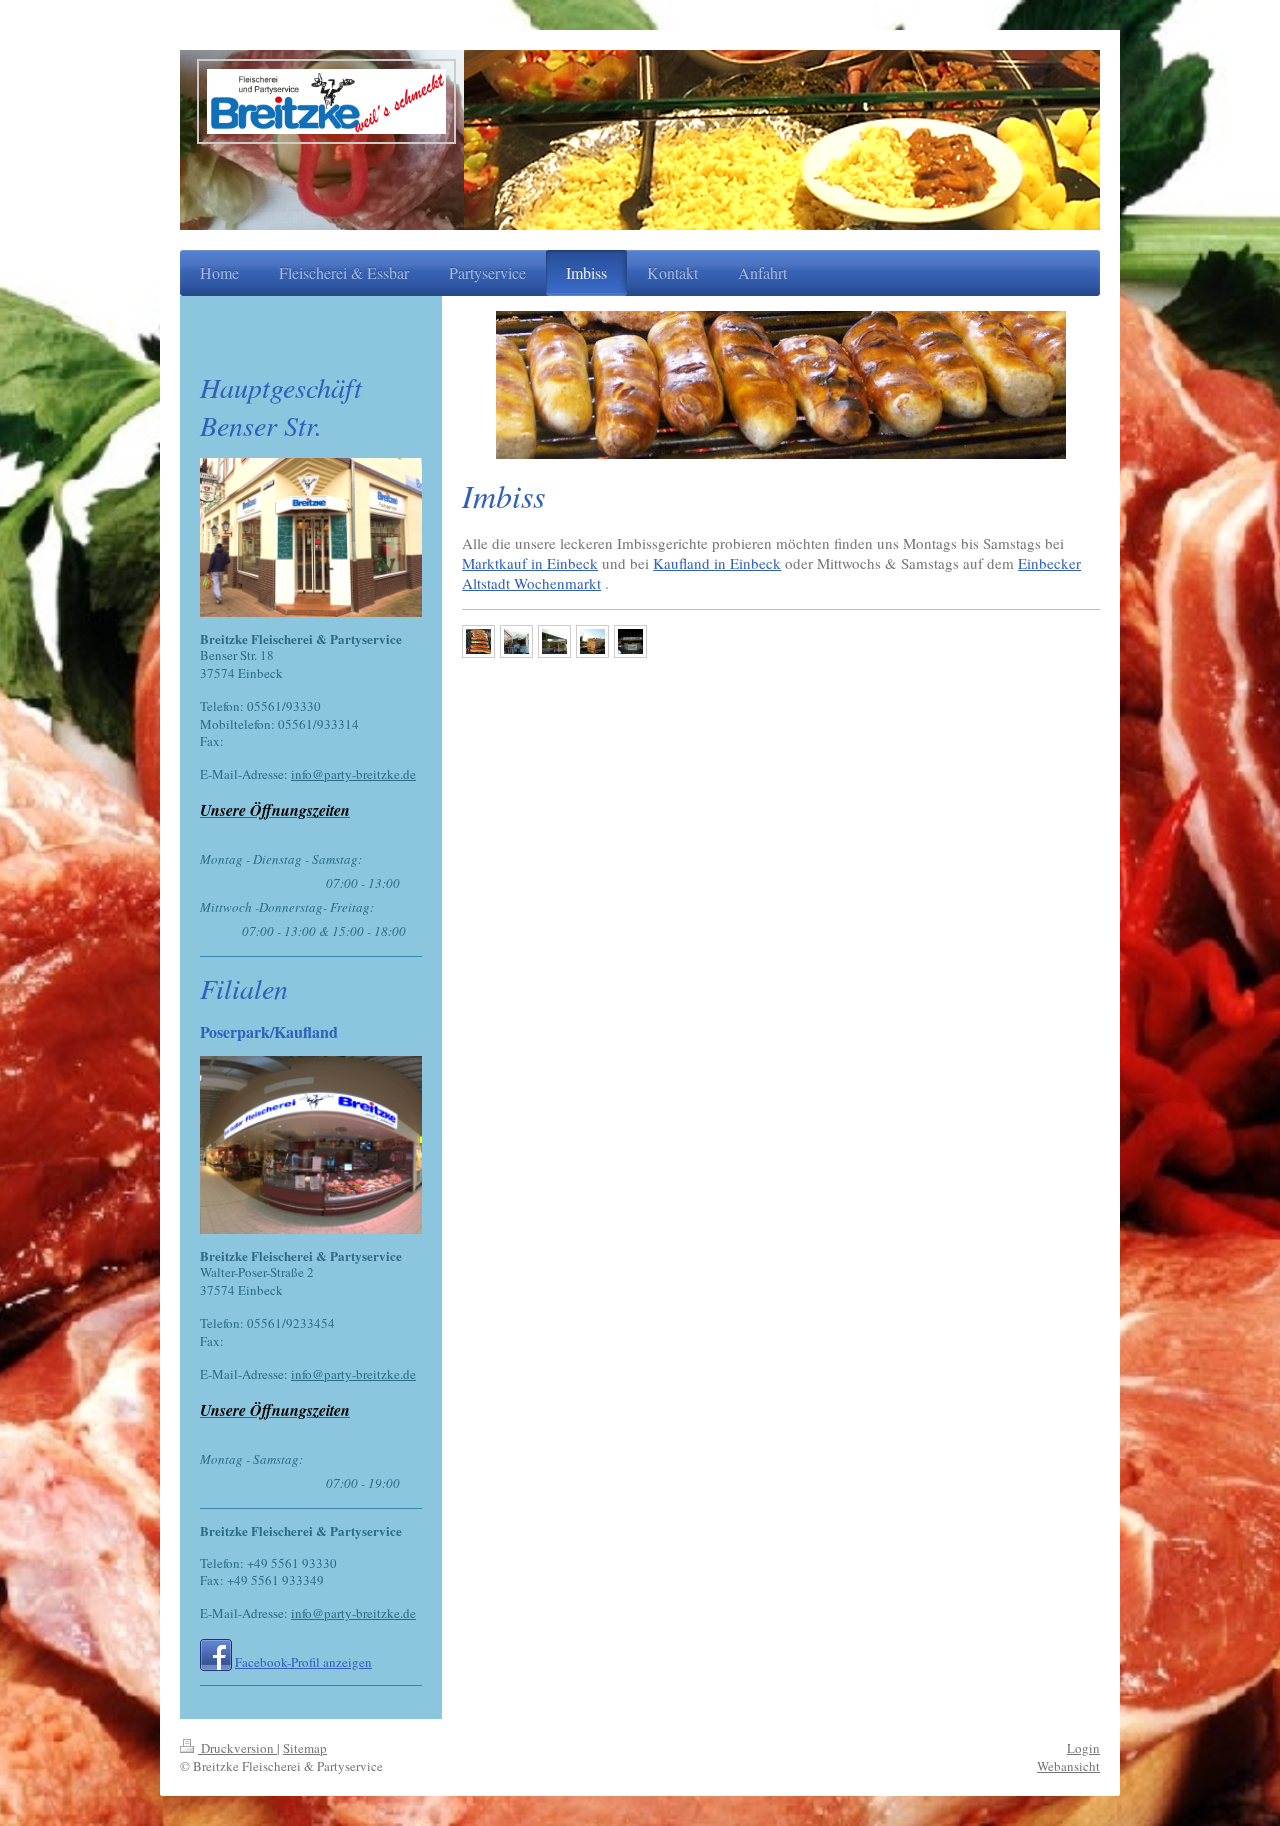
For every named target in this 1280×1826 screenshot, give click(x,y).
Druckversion (237, 1748)
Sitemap (305, 1748)
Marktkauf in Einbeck (530, 563)
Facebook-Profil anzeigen (303, 1662)
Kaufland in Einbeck (717, 563)
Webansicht (1068, 1766)
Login (1083, 1748)
